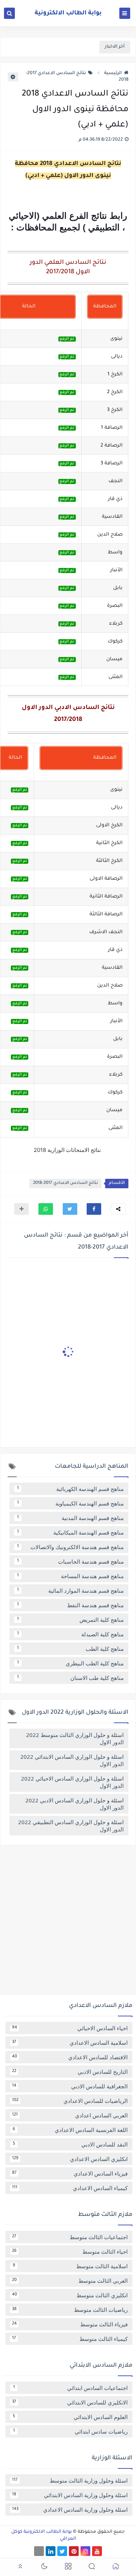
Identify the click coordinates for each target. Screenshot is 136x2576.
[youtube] (97, 2551)
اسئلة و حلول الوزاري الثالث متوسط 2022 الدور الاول (75, 1738)
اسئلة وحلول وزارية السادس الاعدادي (70, 2510)
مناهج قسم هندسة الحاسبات (71, 1561)
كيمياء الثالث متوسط (70, 2339)
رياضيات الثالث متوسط (70, 2310)
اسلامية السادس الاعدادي (70, 2043)
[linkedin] (51, 2551)
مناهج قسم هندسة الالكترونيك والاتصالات (71, 1547)
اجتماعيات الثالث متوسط (70, 2237)
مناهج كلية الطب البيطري (71, 1663)
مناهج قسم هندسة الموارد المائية (71, 1591)
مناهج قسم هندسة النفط (71, 1605)
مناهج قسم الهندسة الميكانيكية (71, 1532)
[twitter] (62, 2551)
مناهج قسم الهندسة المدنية (71, 1518)
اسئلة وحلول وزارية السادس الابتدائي (70, 2495)
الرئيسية (113, 73)
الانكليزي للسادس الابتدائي (70, 2402)
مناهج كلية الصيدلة (71, 1634)
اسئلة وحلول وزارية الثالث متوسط (70, 2480)
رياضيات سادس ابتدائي (71, 2431)
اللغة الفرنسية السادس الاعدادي (70, 2130)
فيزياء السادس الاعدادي (70, 2173)
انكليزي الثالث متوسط (70, 2295)
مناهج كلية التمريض (71, 1620)
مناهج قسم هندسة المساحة (71, 1576)
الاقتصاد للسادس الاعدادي (70, 2057)
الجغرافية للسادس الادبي (70, 2086)
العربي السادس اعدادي (70, 2115)
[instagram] (85, 2551)
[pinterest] (74, 2551)
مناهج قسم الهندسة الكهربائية (71, 1489)
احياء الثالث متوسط (70, 2252)
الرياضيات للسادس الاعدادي (70, 2101)
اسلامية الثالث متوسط (70, 2266)
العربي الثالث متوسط (70, 2281)
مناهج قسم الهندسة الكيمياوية (71, 1503)
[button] (94, 1209)
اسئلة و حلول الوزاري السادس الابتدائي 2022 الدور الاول (72, 1760)
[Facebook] (39, 2551)
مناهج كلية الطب (71, 1649)
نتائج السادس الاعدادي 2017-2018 (65, 1183)
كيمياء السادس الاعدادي (70, 2188)
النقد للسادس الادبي (70, 2144)
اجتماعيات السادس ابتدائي (71, 2388)
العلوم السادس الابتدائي (70, 2417)
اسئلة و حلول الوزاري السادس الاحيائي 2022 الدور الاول (72, 1782)
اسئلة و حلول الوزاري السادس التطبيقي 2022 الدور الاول (71, 1826)
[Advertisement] (68, 1922)
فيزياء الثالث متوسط (70, 2324)
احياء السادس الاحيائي (70, 2028)
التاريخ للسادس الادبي (70, 2072)
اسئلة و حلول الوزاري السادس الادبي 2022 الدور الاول (75, 1804)
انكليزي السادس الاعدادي (70, 2159)
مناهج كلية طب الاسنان (71, 1678)
